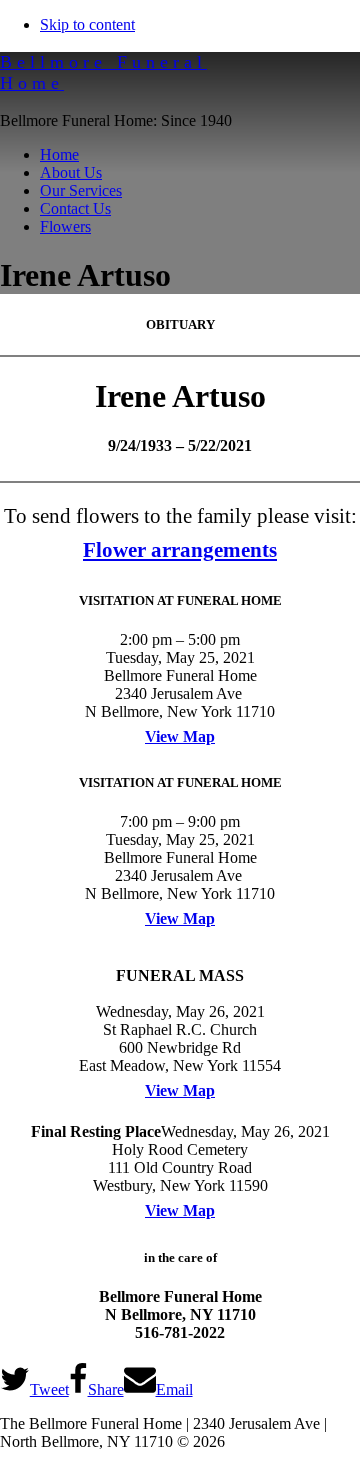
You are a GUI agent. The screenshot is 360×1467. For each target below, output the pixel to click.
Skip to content (87, 24)
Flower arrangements (180, 550)
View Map (180, 736)
